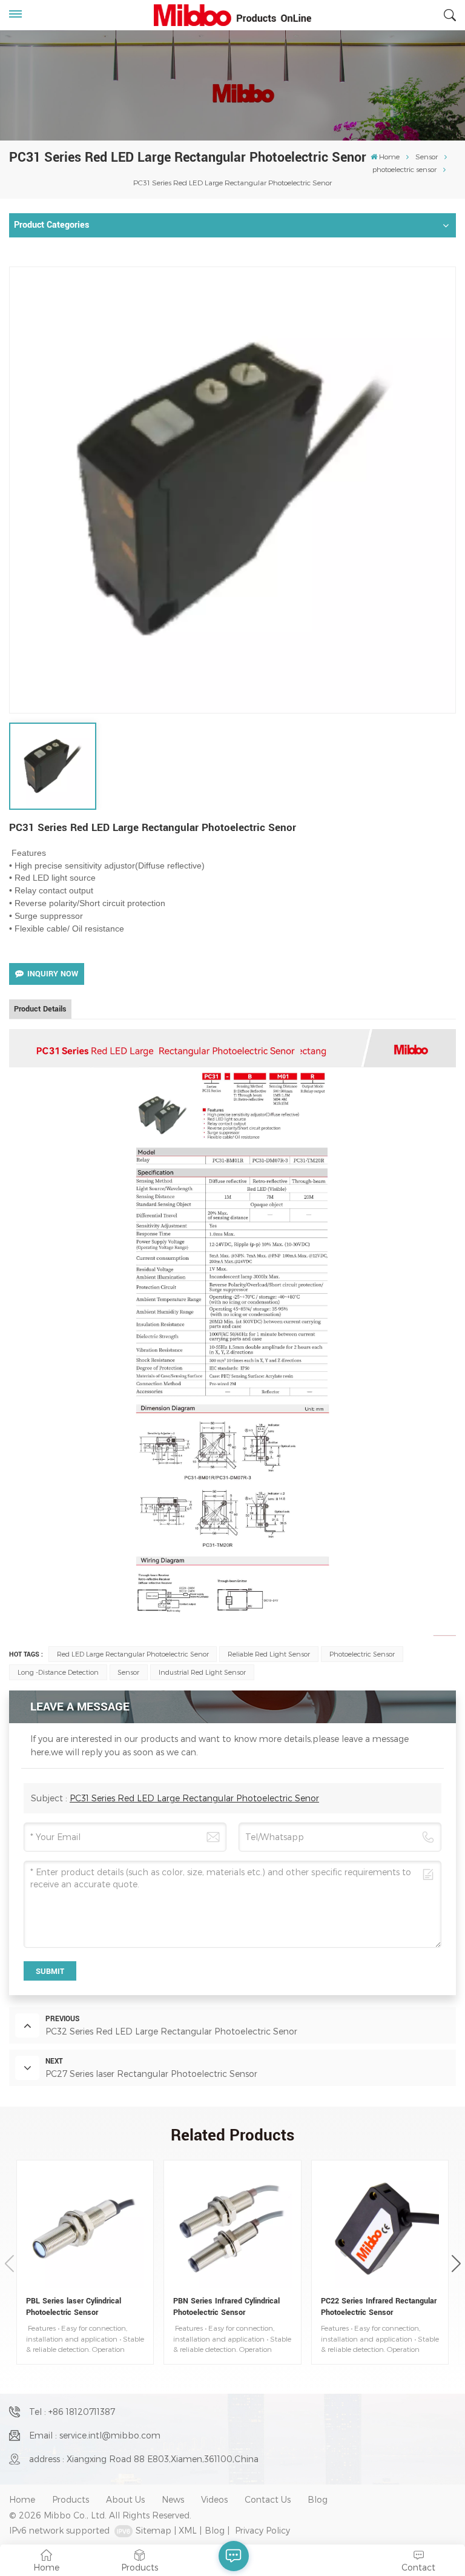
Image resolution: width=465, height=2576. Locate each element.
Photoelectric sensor (362, 1654)
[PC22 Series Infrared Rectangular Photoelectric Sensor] (380, 2229)
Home (389, 156)
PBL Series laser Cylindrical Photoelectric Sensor (74, 2306)
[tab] (40, 1009)
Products (71, 2499)
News (173, 2499)
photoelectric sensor (404, 169)
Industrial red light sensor (202, 1672)
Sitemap (153, 2530)
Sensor (427, 156)
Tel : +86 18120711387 (72, 2412)
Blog (318, 2499)
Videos (214, 2499)
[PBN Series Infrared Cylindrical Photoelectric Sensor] (232, 2229)
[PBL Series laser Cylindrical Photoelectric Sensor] (85, 2229)
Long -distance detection (58, 1672)
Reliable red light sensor (269, 1654)
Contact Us (268, 2499)
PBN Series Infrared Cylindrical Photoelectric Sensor (226, 2306)
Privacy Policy (262, 2530)
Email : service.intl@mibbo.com (95, 2435)
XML (188, 2530)
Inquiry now (53, 974)
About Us (125, 2499)
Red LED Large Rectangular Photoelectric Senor (133, 1654)
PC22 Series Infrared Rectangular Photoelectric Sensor (379, 2306)
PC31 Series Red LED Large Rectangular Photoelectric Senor (194, 1798)
